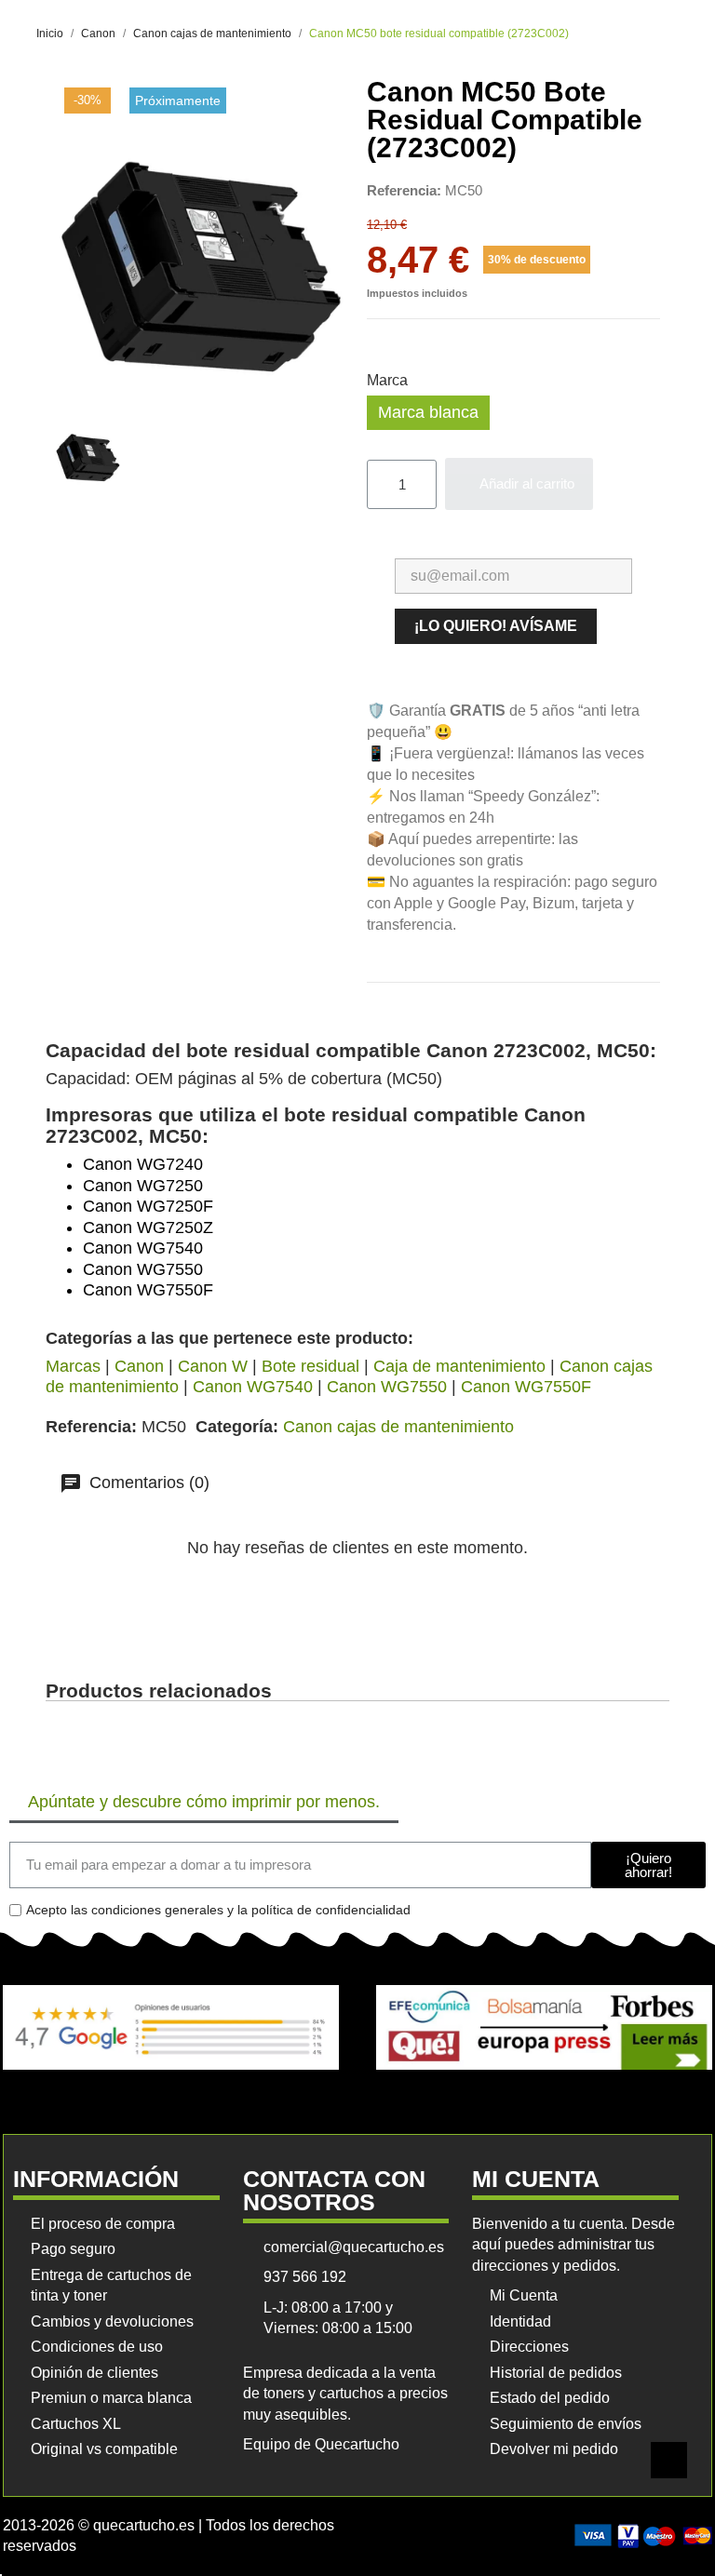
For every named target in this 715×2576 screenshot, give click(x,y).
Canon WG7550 (387, 1387)
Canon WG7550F (526, 1387)
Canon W (213, 1366)
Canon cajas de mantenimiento (398, 1427)
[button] (519, 484)
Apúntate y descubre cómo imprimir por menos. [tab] (204, 1802)
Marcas (73, 1366)
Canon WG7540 (253, 1387)
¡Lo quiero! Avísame (496, 626)
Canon (139, 1366)
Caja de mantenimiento (459, 1366)
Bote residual (310, 1366)
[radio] (428, 413)
